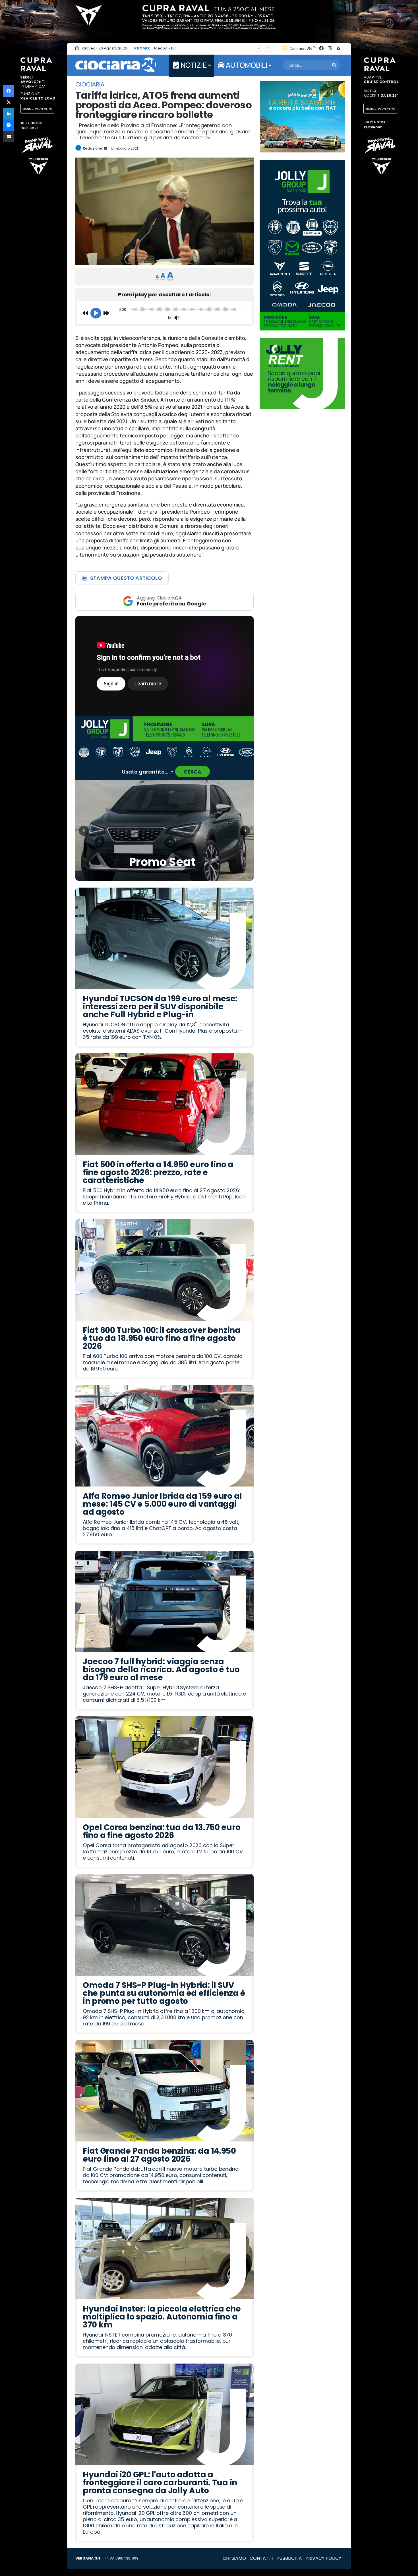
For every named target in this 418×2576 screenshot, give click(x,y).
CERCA (193, 772)
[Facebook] (9, 91)
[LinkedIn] (9, 114)
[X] (9, 102)
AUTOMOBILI (246, 65)
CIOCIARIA (90, 84)
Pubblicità (289, 2558)
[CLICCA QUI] (164, 666)
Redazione (92, 148)
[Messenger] (9, 125)
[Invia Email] (105, 148)
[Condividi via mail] (9, 137)
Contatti (261, 2558)
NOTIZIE (193, 65)
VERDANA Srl (88, 2558)
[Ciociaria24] (116, 65)
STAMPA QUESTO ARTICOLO (126, 578)
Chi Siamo (234, 2558)
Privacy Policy (323, 2558)
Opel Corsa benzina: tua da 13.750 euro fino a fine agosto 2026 (211, 48)
